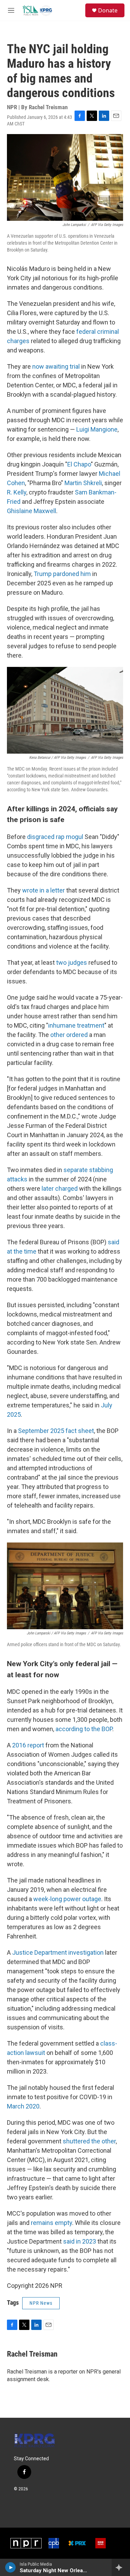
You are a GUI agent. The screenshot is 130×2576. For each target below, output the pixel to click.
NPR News (41, 2303)
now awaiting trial (56, 366)
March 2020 (23, 2106)
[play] (11, 2567)
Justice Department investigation (58, 1952)
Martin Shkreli (83, 483)
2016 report (28, 1745)
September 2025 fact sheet (56, 1431)
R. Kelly (17, 492)
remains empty (51, 2223)
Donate (108, 10)
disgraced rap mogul (55, 837)
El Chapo (79, 464)
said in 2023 (80, 2241)
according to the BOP (84, 1729)
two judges (72, 963)
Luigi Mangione (97, 429)
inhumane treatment (76, 1025)
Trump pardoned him (62, 574)
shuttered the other (89, 2141)
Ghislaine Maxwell (32, 511)
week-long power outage (67, 1899)
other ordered (69, 1035)
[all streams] (121, 2567)
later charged (60, 1188)
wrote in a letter (44, 890)
